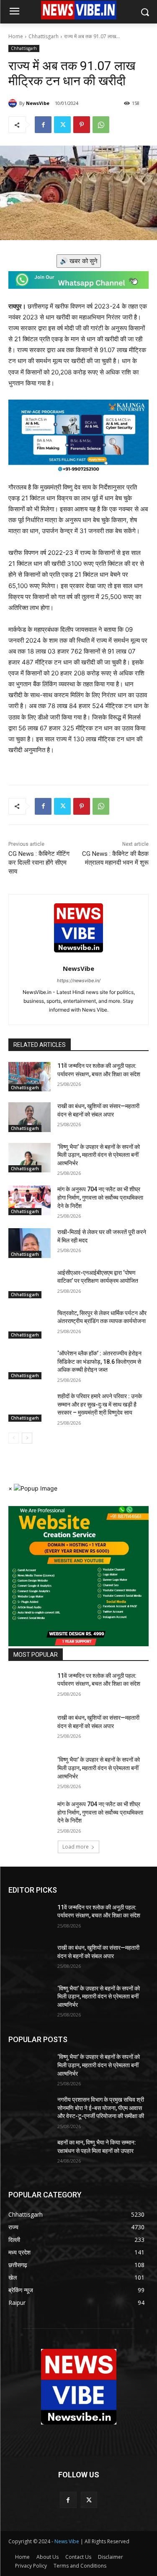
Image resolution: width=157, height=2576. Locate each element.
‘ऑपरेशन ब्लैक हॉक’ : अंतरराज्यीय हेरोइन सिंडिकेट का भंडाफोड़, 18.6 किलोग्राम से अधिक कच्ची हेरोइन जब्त (99, 1361)
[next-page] (27, 1438)
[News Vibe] (78, 10)
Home (16, 36)
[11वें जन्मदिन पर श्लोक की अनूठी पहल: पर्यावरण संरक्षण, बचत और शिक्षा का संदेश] (30, 1077)
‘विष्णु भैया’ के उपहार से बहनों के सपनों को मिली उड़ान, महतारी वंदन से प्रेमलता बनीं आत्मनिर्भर (99, 1155)
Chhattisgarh (44, 36)
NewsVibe (38, 103)
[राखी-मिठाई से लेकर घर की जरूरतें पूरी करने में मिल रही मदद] (30, 1243)
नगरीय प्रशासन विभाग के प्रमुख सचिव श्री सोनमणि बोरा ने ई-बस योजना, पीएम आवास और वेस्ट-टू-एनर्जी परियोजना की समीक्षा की (101, 2108)
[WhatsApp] (101, 125)
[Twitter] (62, 125)
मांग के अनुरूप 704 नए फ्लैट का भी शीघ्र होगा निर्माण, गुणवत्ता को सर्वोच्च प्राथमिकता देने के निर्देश (100, 1197)
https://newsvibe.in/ (79, 981)
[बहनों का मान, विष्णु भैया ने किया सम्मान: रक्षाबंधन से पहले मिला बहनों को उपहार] (30, 2153)
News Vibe (67, 2541)
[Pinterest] (82, 125)
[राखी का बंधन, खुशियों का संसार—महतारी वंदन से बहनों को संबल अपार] (30, 1117)
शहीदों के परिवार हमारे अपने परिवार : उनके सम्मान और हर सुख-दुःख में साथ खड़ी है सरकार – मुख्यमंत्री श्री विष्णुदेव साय (100, 1404)
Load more (76, 1847)
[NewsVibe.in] (78, 2387)
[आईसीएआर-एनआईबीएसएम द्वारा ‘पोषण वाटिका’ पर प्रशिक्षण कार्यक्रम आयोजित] (30, 1284)
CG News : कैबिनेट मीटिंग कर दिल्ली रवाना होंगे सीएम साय (39, 863)
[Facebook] (43, 125)
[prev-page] (14, 1438)
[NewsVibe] (14, 103)
